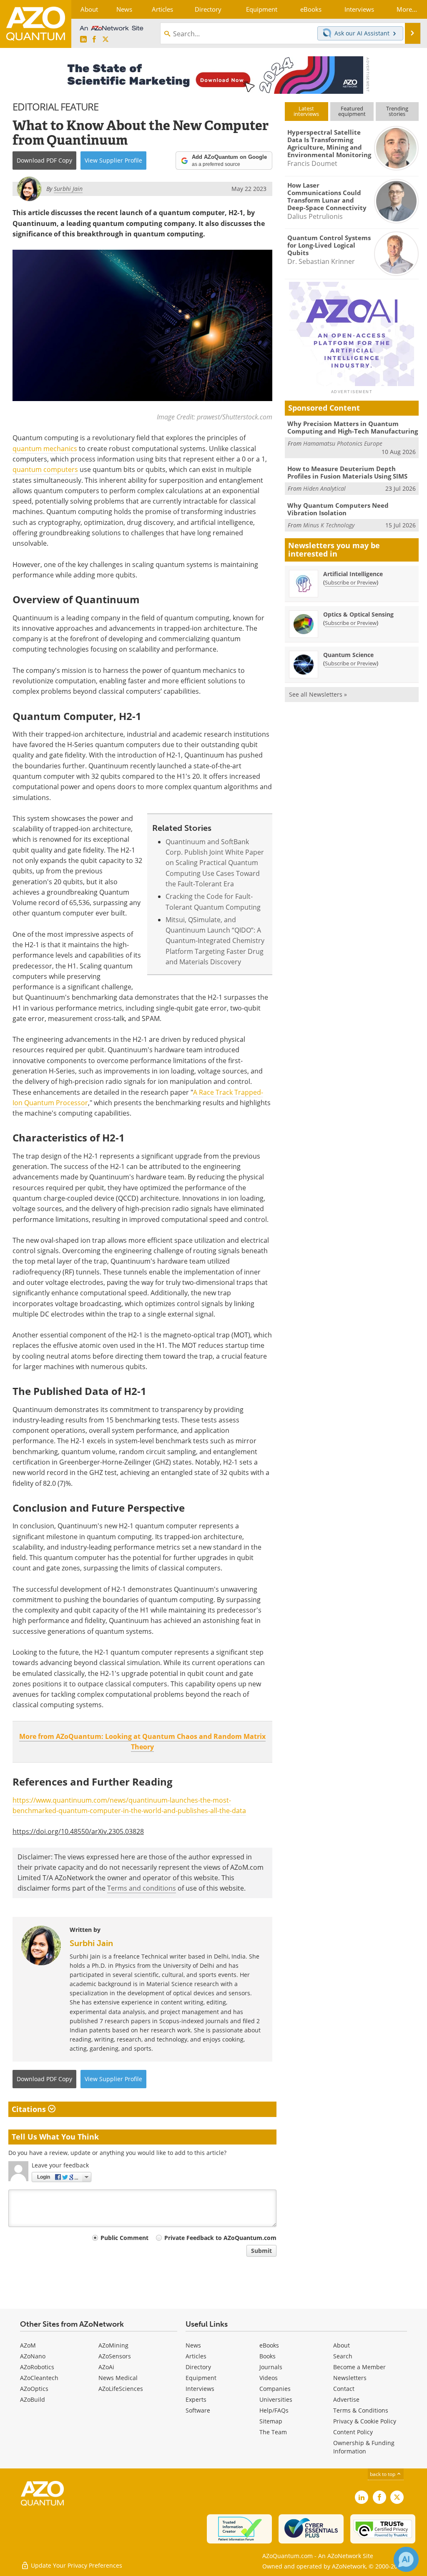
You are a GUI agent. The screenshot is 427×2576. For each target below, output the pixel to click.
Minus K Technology (329, 525)
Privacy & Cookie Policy (365, 2421)
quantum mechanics (45, 449)
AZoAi (106, 2367)
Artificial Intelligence (353, 574)
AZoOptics (34, 2389)
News (193, 2345)
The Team (273, 2432)
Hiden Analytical (324, 488)
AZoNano (33, 2356)
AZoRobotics (37, 2367)
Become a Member (359, 2367)
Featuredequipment (352, 111)
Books (268, 2356)
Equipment (201, 2378)
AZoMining (113, 2345)
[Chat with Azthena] (406, 2559)
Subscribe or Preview (351, 582)
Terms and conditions (142, 1888)
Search (343, 2356)
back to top (383, 2474)
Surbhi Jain (91, 1943)
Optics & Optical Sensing (358, 614)
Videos (269, 2378)
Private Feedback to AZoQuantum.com (220, 2238)
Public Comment (124, 2238)
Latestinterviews (306, 111)
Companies (275, 2389)
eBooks (269, 2345)
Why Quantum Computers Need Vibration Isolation (338, 509)
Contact (344, 2389)
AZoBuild (33, 2399)
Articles (196, 2356)
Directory (198, 2367)
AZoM (28, 2345)
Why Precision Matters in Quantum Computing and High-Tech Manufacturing (353, 427)
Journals (271, 2367)
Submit (261, 2251)
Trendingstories (397, 111)
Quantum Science (348, 655)
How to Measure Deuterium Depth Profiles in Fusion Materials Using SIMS (347, 472)
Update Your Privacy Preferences (76, 2565)
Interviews (200, 2389)
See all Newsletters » (318, 694)
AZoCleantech (39, 2378)
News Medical (118, 2378)
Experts (196, 2399)
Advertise (346, 2399)
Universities (276, 2399)
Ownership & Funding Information (364, 2447)
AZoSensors (115, 2356)
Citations (30, 2109)
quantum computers (45, 469)
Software (198, 2410)
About (342, 2345)
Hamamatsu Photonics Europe (343, 443)
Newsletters (350, 2378)
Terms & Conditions (361, 2410)
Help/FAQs (274, 2410)
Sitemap (271, 2421)
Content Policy (353, 2432)
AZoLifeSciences (121, 2389)
